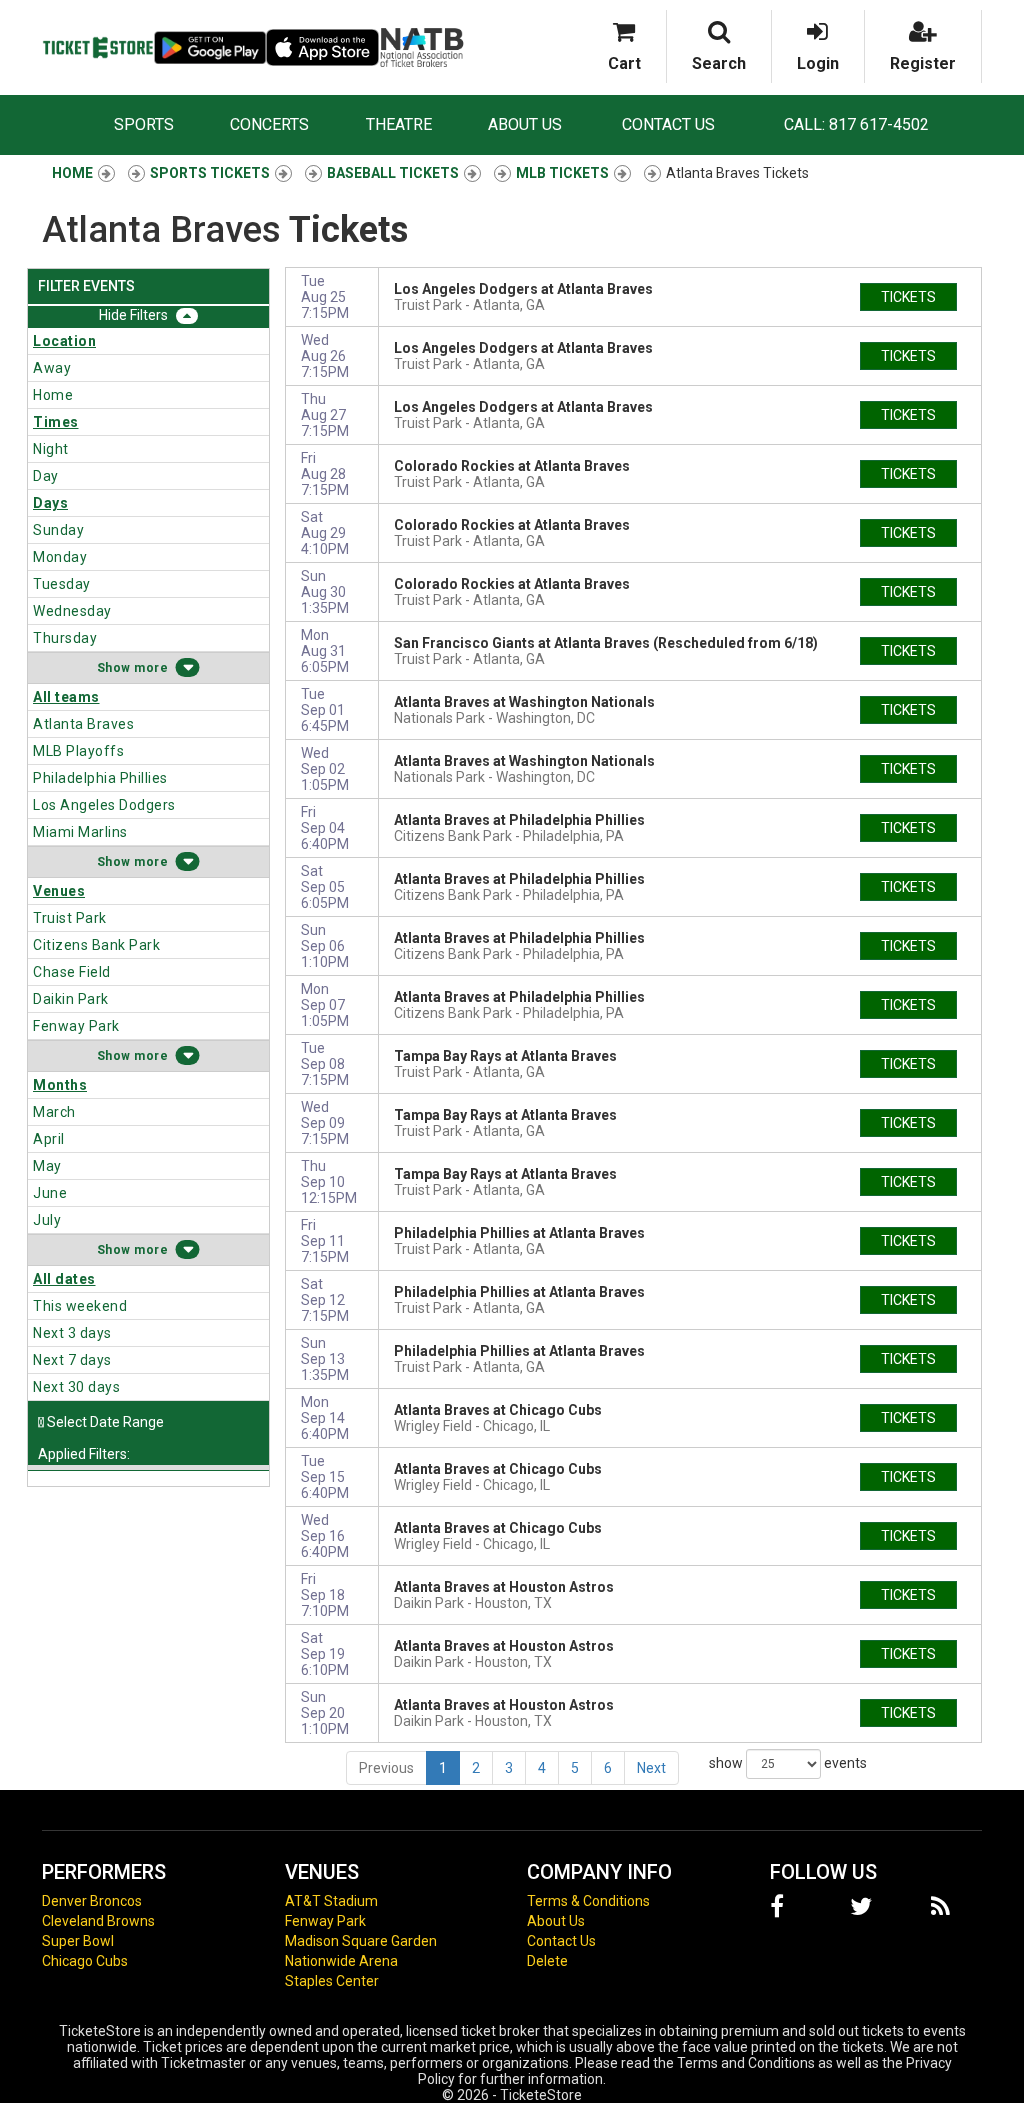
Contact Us (668, 124)
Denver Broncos (92, 1901)
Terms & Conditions (588, 1901)
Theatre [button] (399, 124)
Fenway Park (325, 1921)
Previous (386, 1768)
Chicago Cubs (85, 1961)
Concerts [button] (269, 124)
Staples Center (332, 1981)
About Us (525, 124)
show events (788, 1762)
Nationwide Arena (341, 1961)
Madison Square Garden (361, 1941)
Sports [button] (144, 124)
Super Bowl (78, 1941)
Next (651, 1768)
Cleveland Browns (98, 1921)
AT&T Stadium (331, 1901)
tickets (908, 297)
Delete (547, 1961)
